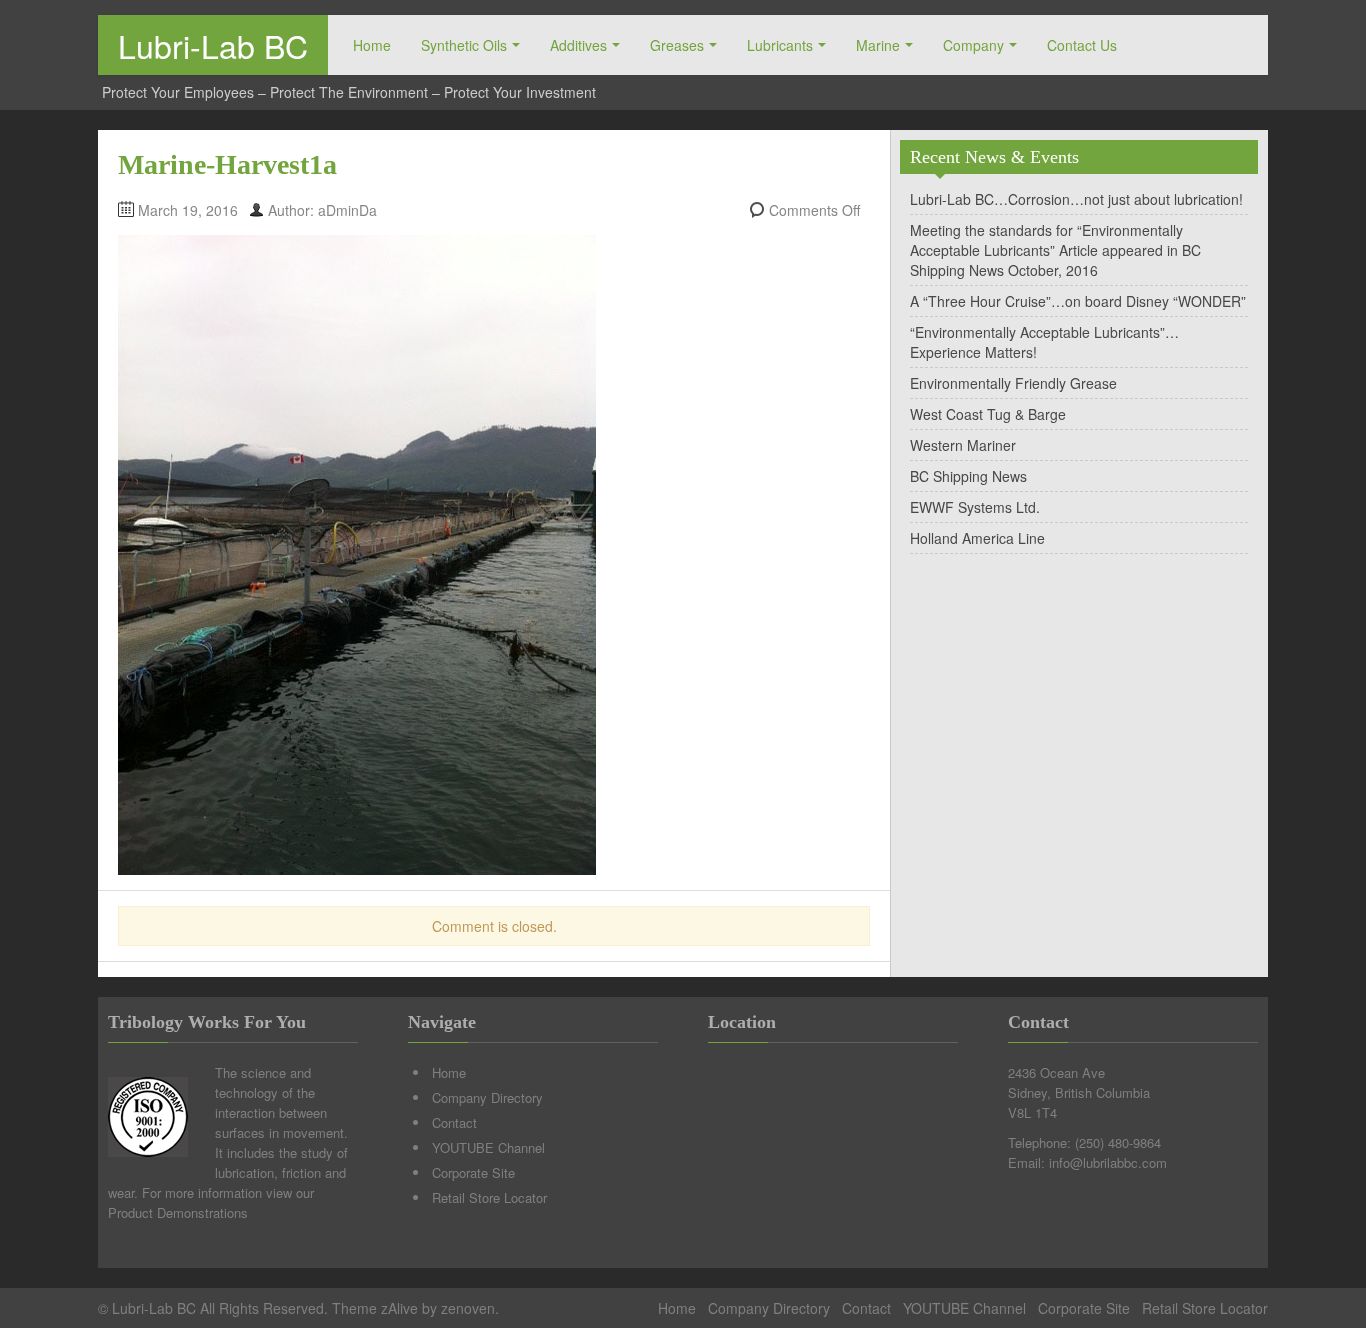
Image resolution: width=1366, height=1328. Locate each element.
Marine (878, 45)
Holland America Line (977, 538)
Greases (677, 45)
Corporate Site (473, 1172)
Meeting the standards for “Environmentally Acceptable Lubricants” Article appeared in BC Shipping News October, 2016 (1055, 250)
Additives (578, 45)
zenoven (468, 1308)
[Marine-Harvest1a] (357, 553)
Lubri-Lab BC (213, 45)
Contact (454, 1122)
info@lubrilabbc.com (1108, 1162)
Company (973, 45)
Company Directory (487, 1097)
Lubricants (780, 45)
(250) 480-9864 (1118, 1142)
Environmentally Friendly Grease (1013, 383)
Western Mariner (963, 445)
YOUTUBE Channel (488, 1147)
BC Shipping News (968, 476)
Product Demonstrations (178, 1212)
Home (372, 45)
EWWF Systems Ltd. (975, 507)
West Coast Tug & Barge (988, 414)
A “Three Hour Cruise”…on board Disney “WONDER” (1078, 301)
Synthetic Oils (464, 45)
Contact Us (1082, 45)
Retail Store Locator (489, 1197)
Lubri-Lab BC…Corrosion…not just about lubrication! (1076, 199)
